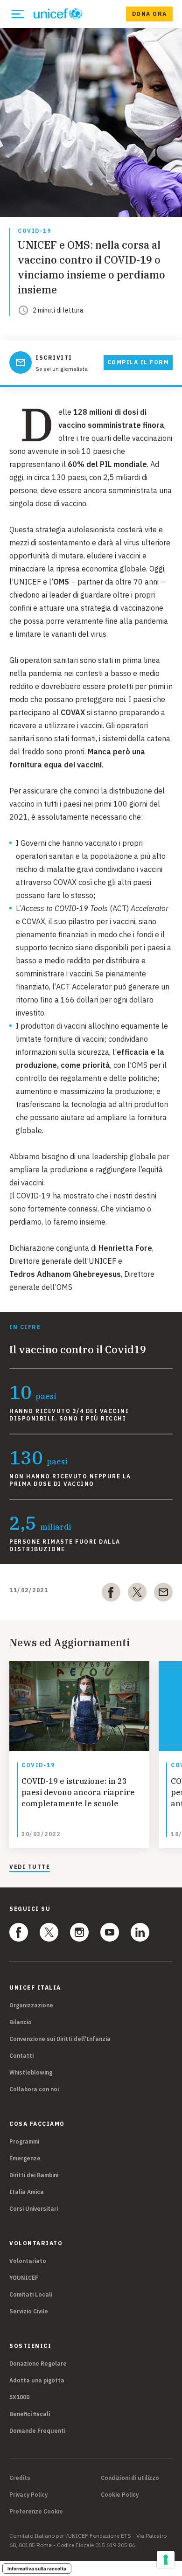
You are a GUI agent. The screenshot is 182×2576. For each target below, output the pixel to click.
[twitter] (137, 1594)
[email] (163, 1594)
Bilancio (21, 2022)
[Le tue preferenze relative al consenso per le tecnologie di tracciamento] (166, 2560)
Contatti (21, 2056)
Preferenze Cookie (36, 2512)
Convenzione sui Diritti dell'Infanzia (60, 2039)
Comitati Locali (31, 2294)
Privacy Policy (28, 2495)
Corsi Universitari (34, 2209)
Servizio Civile (29, 2311)
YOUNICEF (24, 2278)
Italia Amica (27, 2192)
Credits (20, 2478)
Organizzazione (31, 2005)
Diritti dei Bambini (34, 2175)
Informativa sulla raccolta (37, 2569)
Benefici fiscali (30, 2414)
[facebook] (111, 1594)
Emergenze (25, 2158)
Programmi (24, 2141)
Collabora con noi (34, 2089)
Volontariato (28, 2261)
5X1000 (19, 2397)
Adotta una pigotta (37, 2380)
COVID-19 (34, 231)
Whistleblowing (31, 2072)
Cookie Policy (120, 2495)
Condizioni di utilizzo (130, 2478)
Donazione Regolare (38, 2364)
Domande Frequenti (37, 2431)
